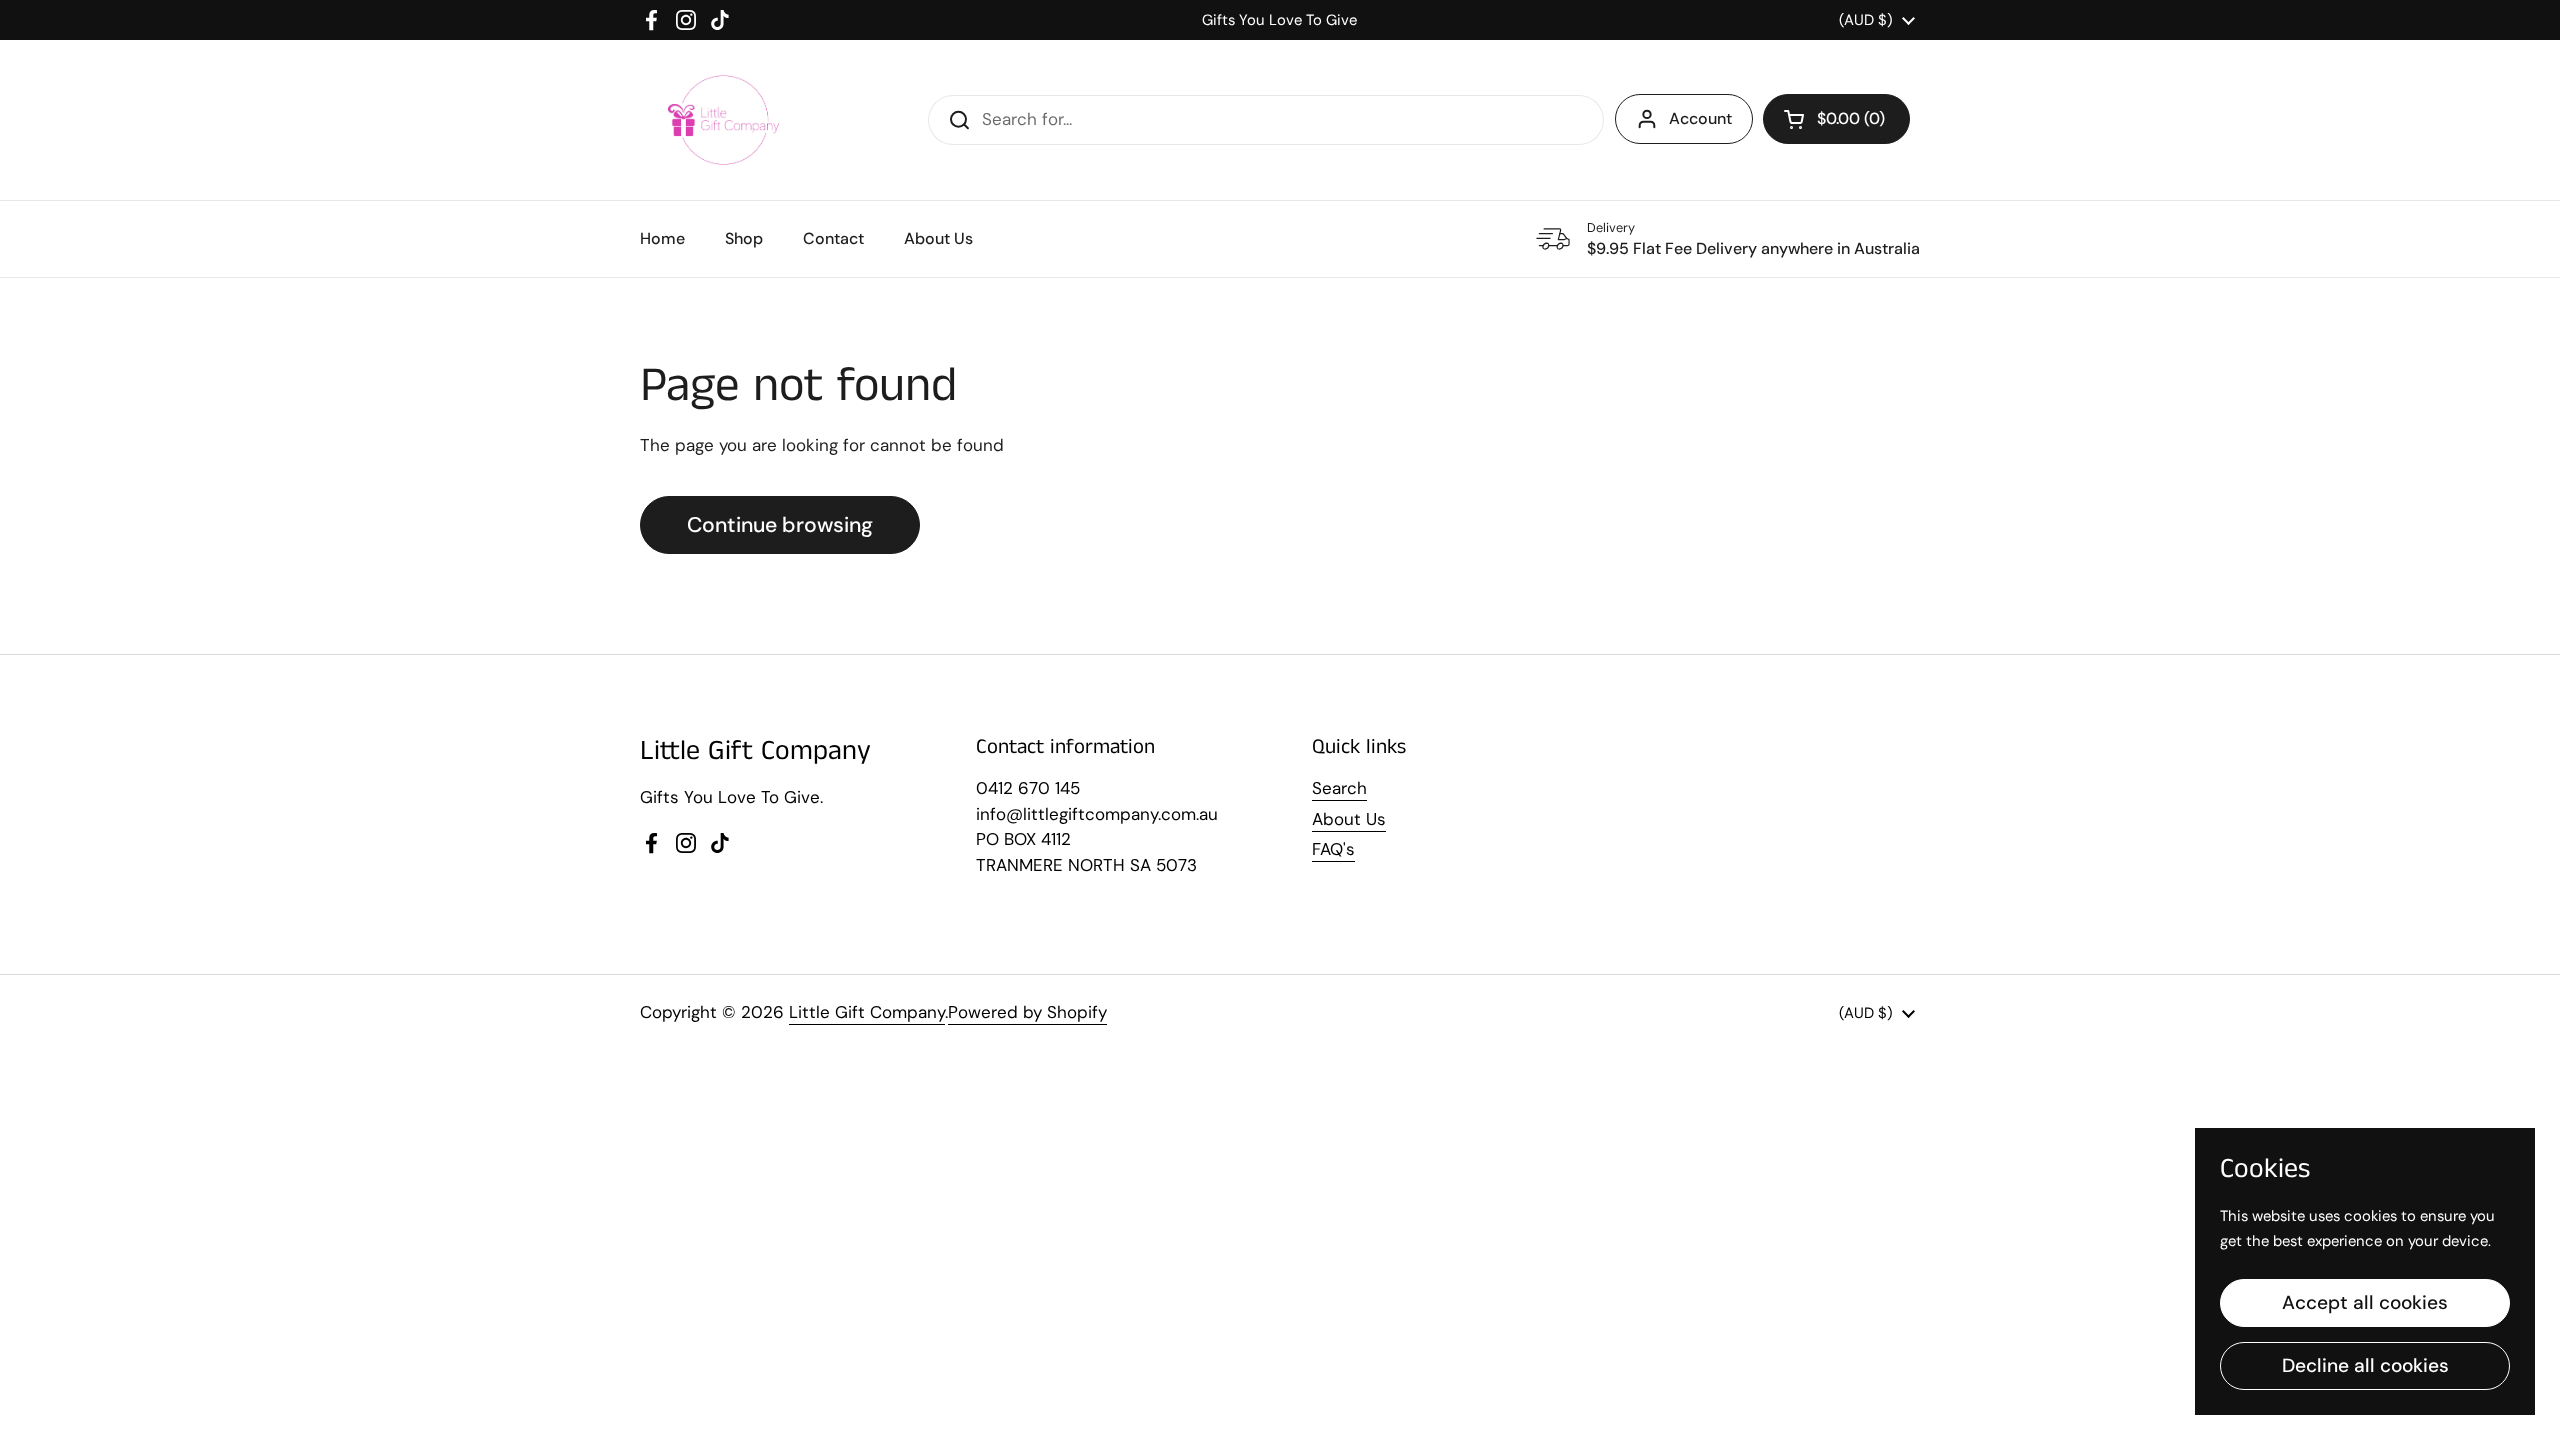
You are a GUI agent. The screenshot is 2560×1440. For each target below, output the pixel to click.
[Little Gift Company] (723, 120)
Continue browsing (780, 525)
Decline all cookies (2365, 1365)
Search (1339, 788)
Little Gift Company (867, 1012)
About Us (1349, 819)
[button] (1836, 119)
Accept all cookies (2365, 1302)
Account (1700, 118)
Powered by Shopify (1027, 1012)
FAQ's (1333, 849)
